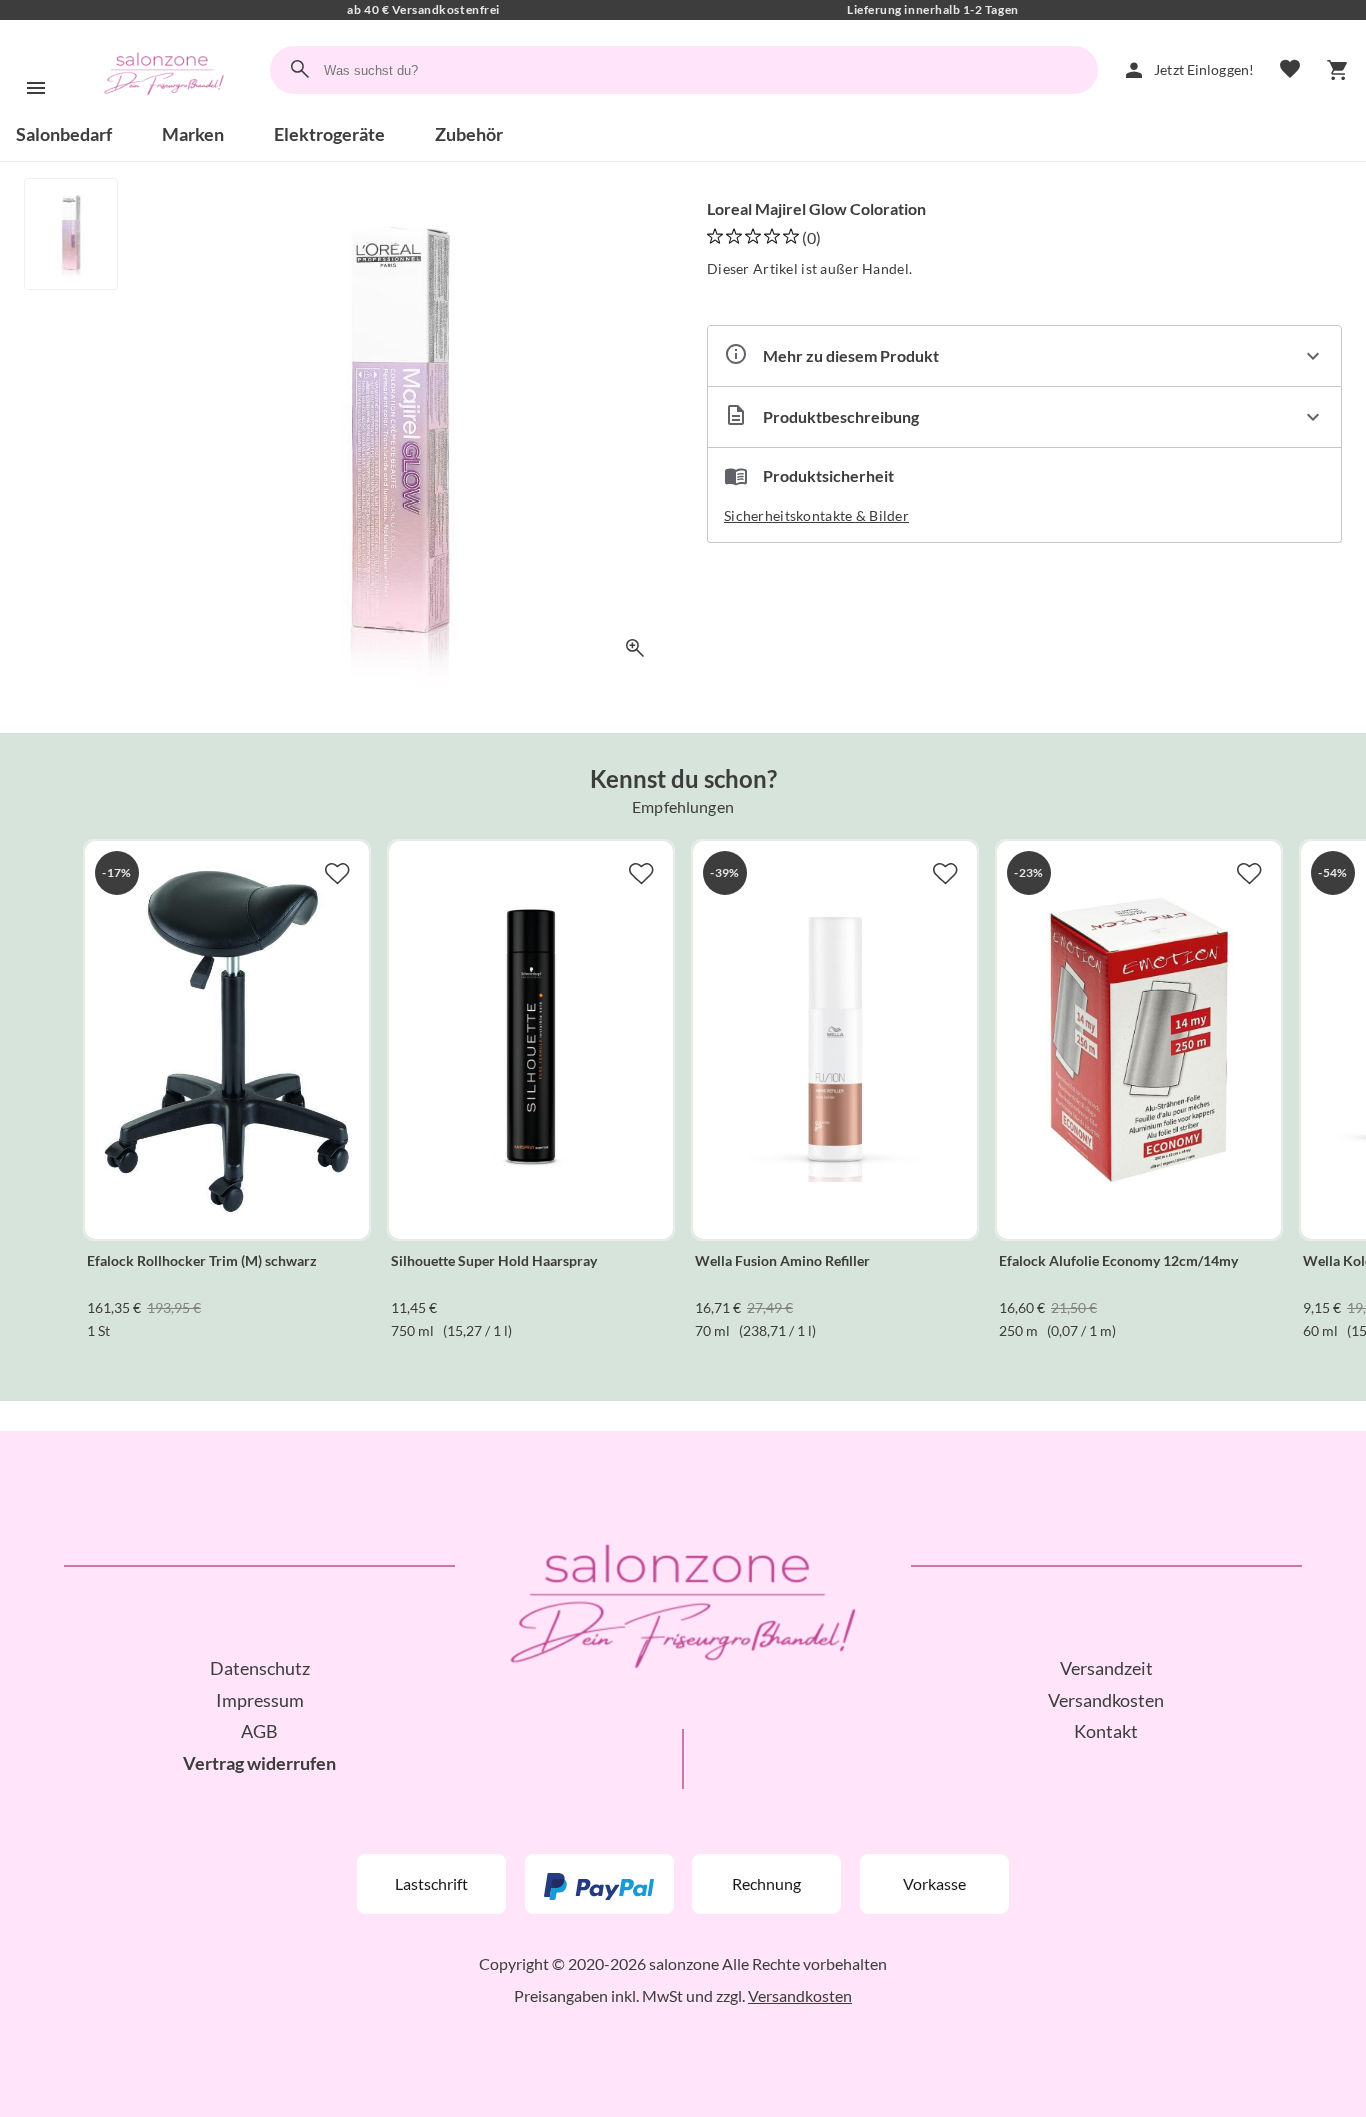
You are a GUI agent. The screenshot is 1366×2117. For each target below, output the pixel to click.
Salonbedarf (64, 134)
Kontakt (1106, 1731)
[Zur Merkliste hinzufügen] (337, 873)
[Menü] (36, 88)
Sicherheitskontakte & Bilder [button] (816, 515)
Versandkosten (1106, 1700)
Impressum (260, 1700)
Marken (193, 134)
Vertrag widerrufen (259, 1763)
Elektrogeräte (329, 134)
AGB (259, 1731)
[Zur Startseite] (164, 113)
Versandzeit (1106, 1668)
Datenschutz (260, 1668)
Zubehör (469, 134)
